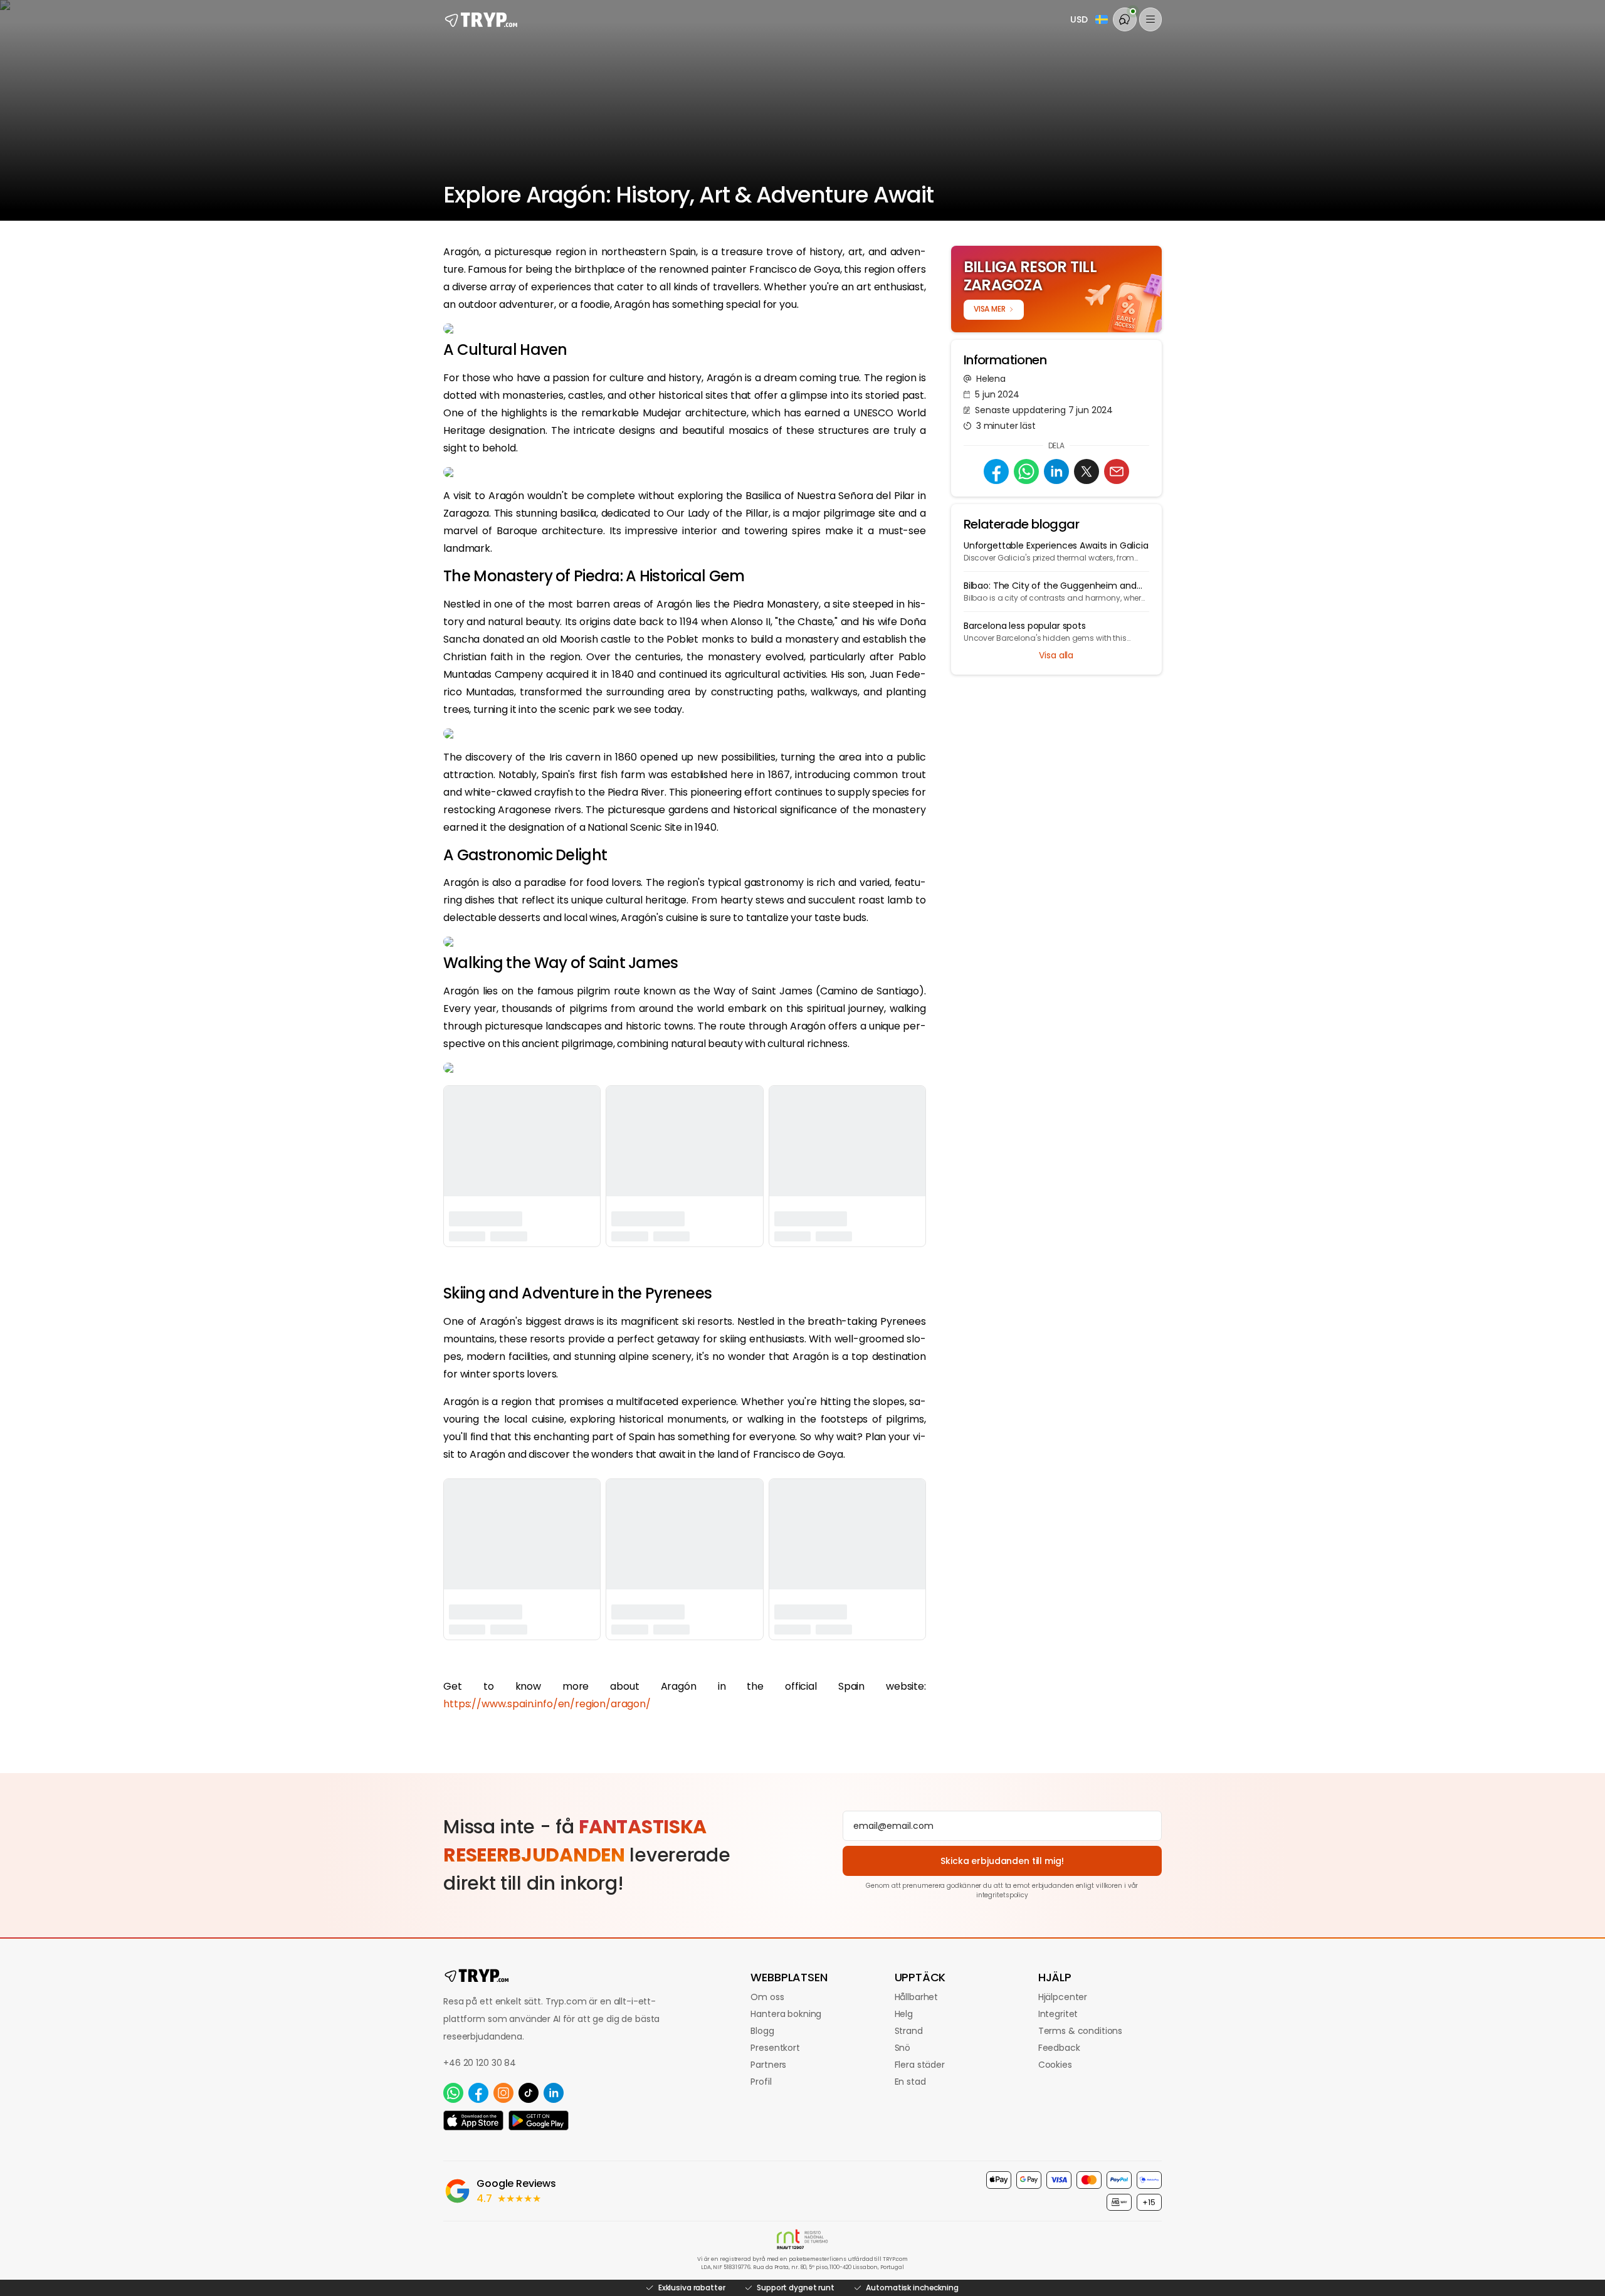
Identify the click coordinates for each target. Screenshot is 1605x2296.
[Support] (1125, 19)
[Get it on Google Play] (539, 2120)
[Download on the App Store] (473, 2120)
